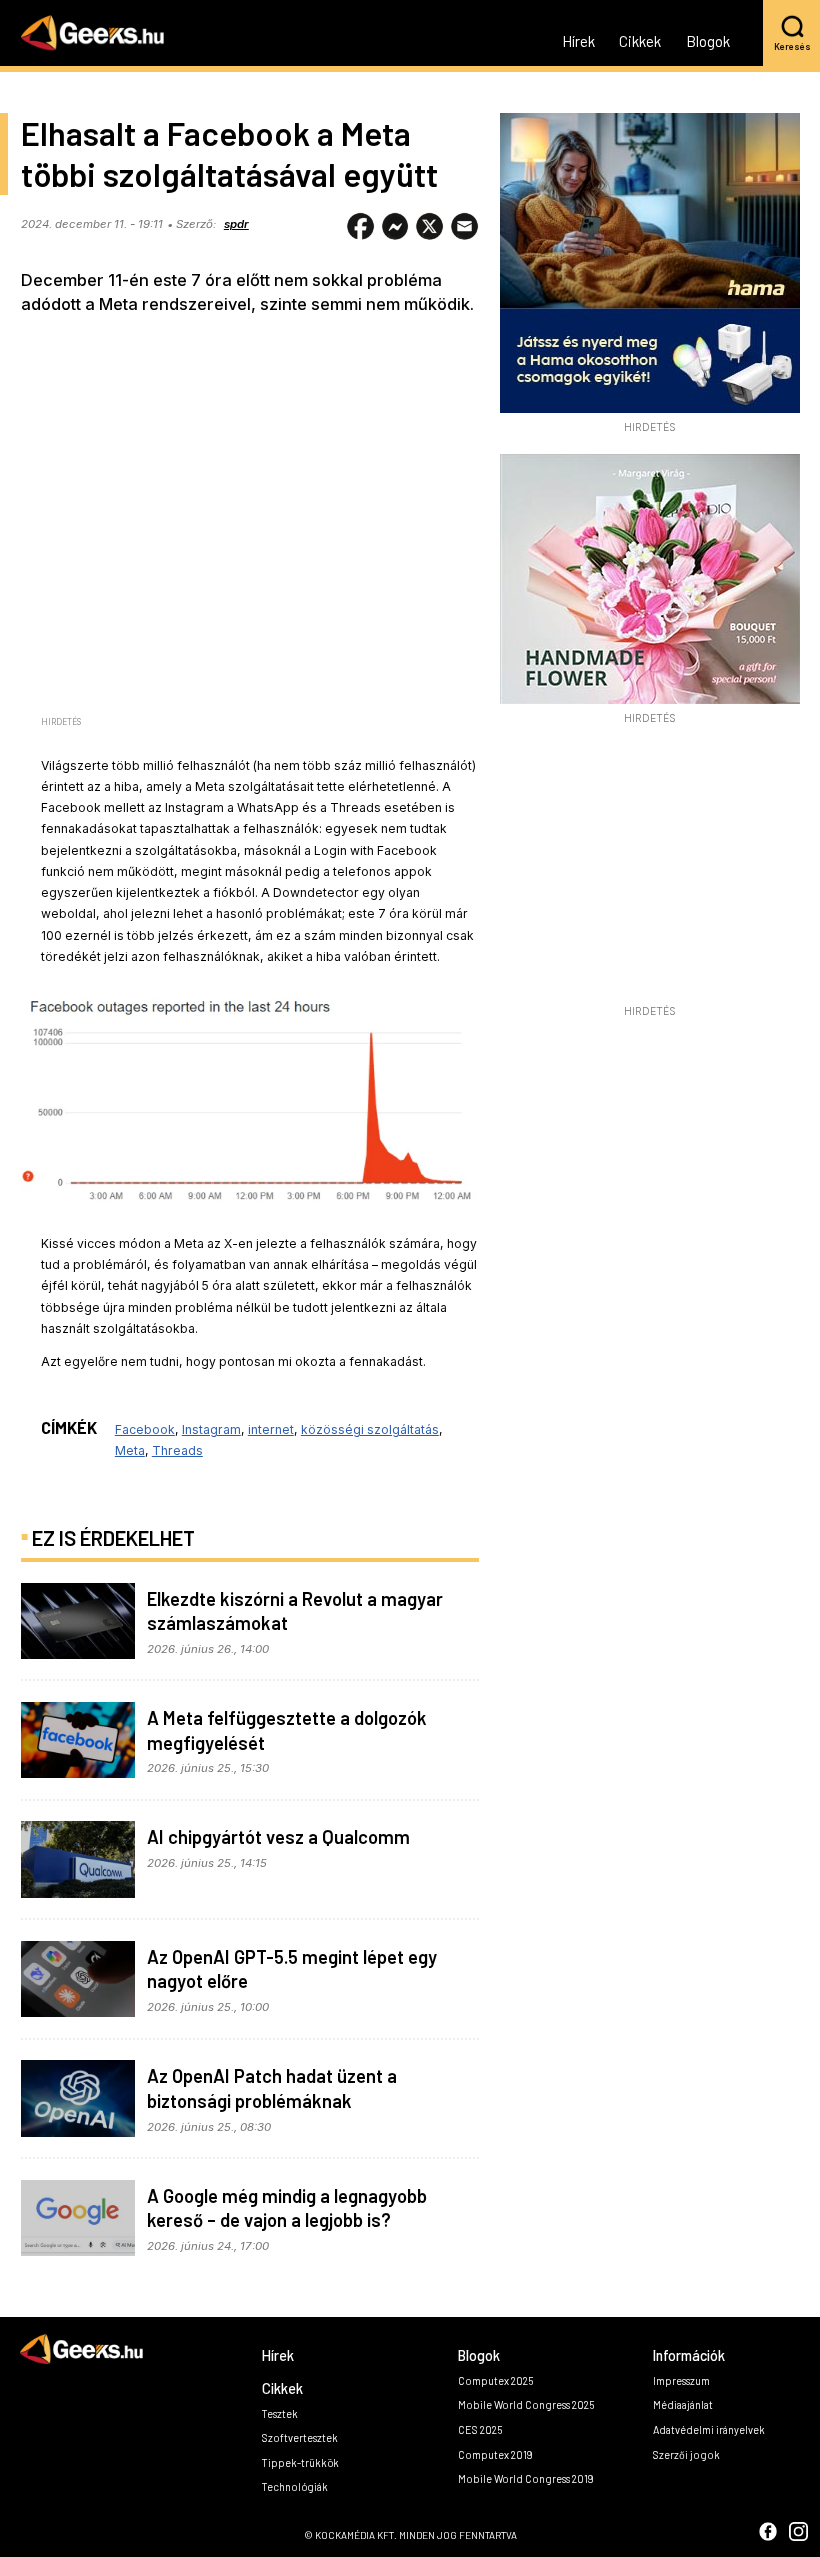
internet (271, 1429)
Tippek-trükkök (300, 2462)
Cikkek (640, 42)
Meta (130, 1450)
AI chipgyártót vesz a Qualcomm (278, 1837)
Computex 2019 (495, 2454)
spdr (236, 224)
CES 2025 (480, 2429)
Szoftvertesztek (300, 2437)
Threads (177, 1450)
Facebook (145, 1429)
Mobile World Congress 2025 (526, 2404)
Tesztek (280, 2413)
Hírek (578, 42)
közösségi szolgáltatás (370, 1429)
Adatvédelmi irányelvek (709, 2429)
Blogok (708, 42)
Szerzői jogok (686, 2454)
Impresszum (681, 2380)
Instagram (211, 1429)
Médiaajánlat (683, 2404)
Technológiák (295, 2486)
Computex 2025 (495, 2380)
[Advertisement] (650, 870)
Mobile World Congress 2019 (526, 2478)
